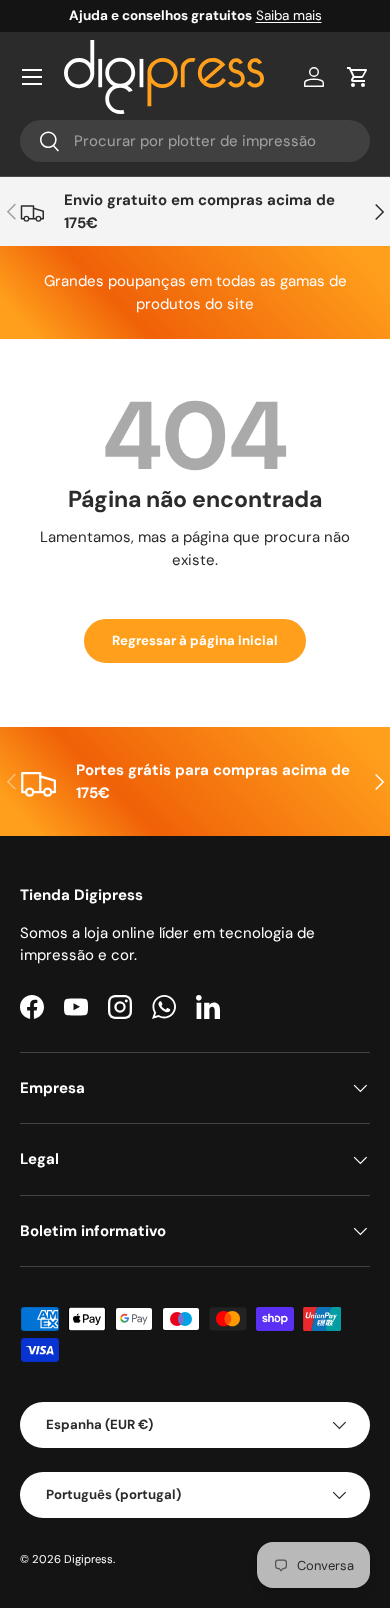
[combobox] (195, 141)
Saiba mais (289, 15)
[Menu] (32, 77)
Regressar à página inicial (195, 640)
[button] (358, 77)
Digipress (88, 1559)
